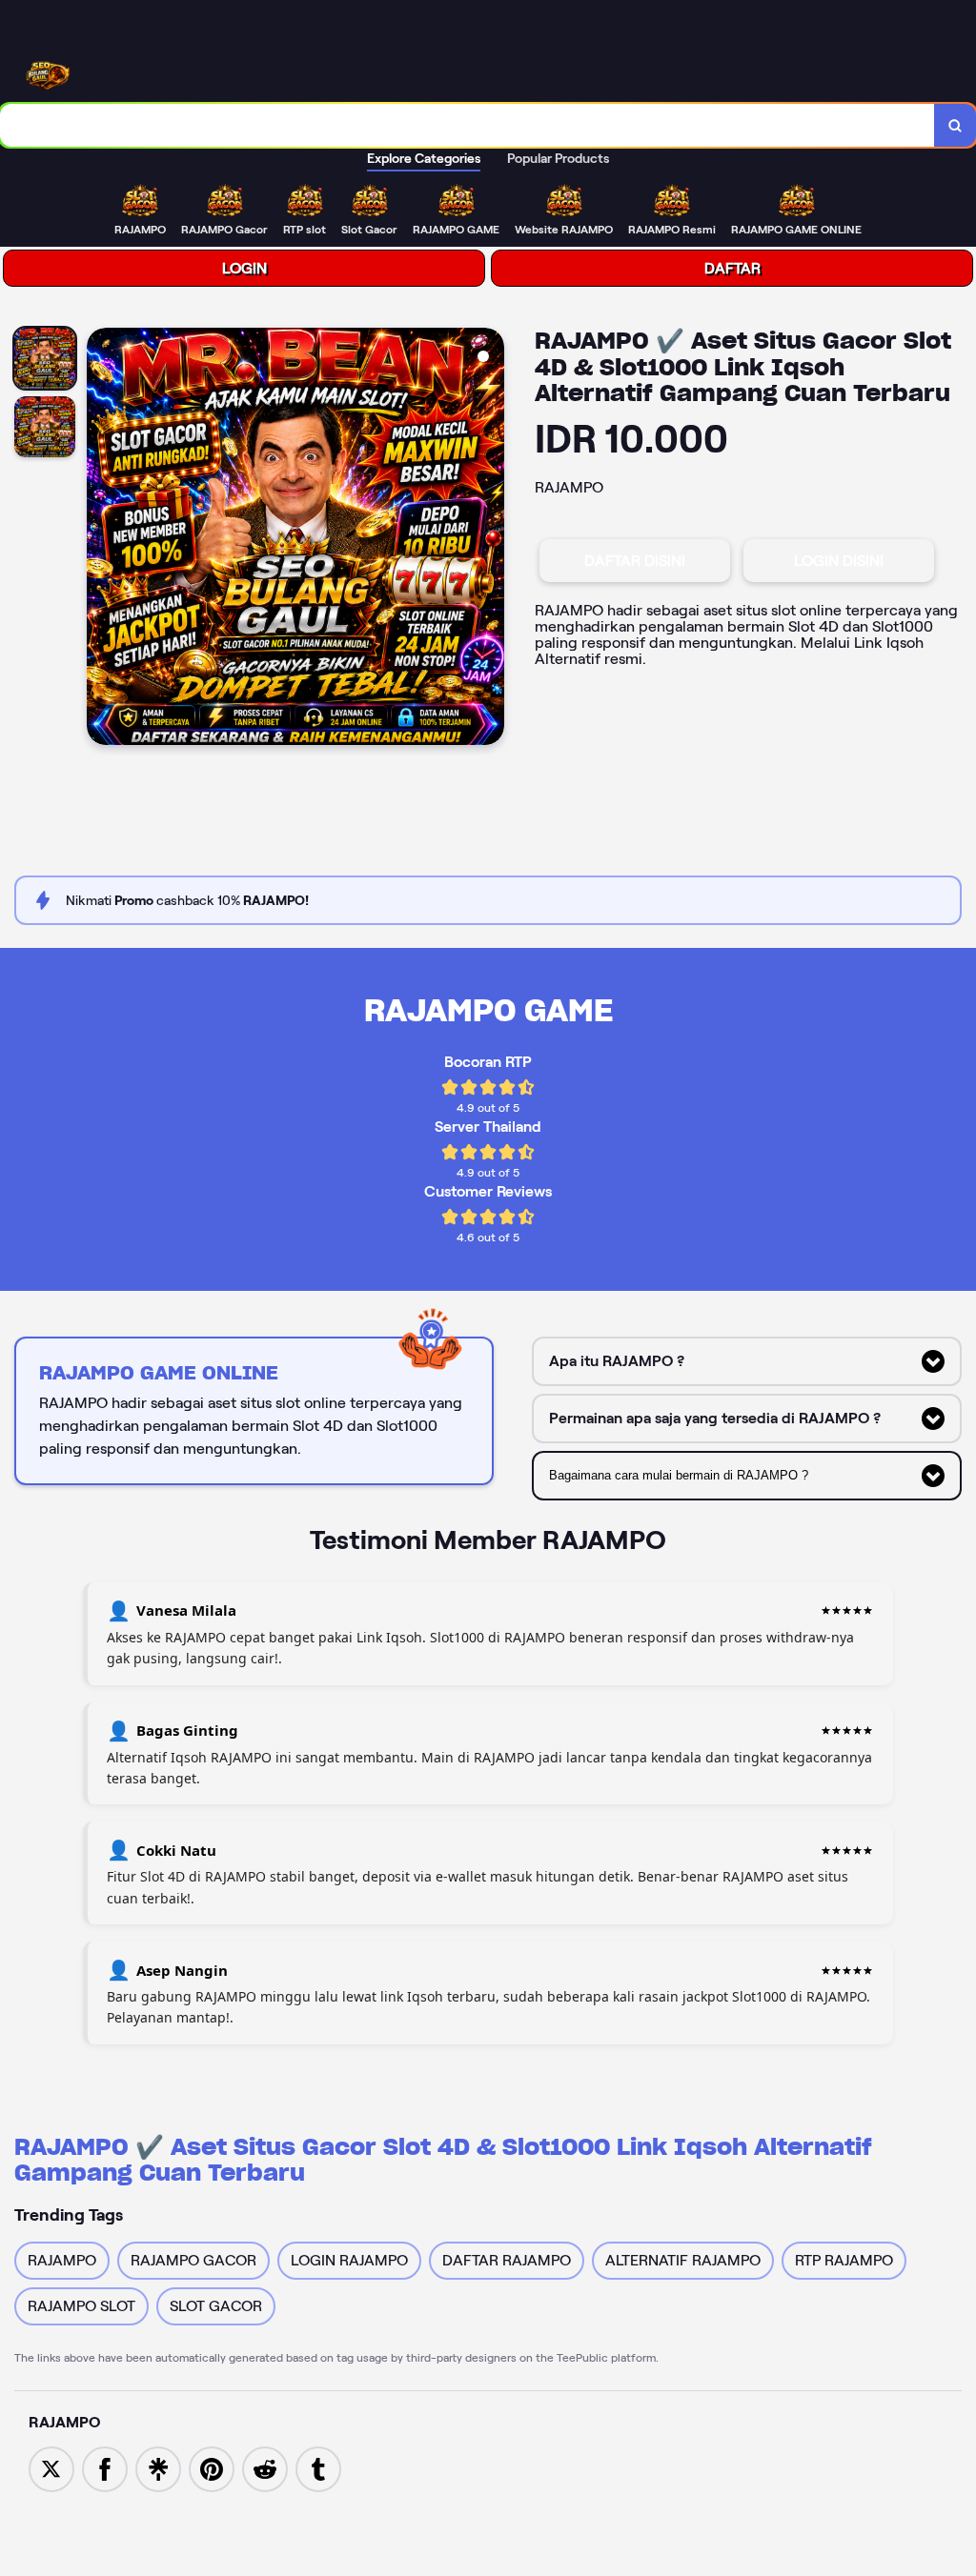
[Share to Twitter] (51, 2468)
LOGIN (244, 268)
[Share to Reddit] (265, 2468)
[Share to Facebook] (105, 2468)
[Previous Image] (102, 539)
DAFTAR (732, 268)
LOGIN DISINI (839, 561)
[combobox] (468, 125)
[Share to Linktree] (158, 2468)
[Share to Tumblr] (318, 2468)
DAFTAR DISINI (635, 561)
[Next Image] (489, 539)
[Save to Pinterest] (212, 2468)
